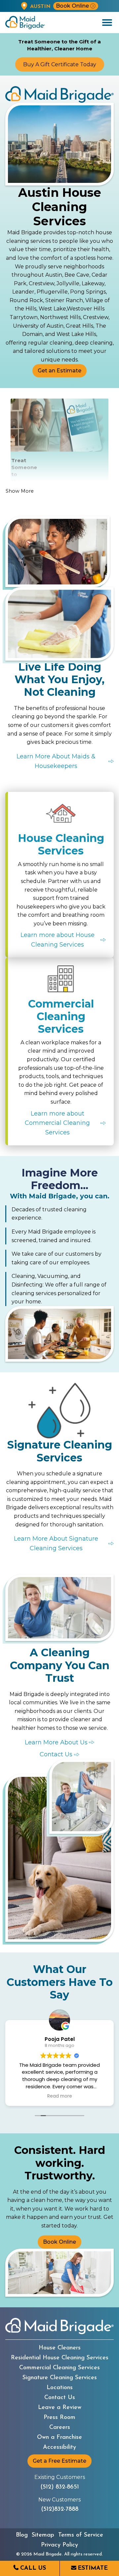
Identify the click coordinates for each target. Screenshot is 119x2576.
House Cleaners (60, 2348)
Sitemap (43, 2535)
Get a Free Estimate (59, 2461)
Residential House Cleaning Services (60, 2358)
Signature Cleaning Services (60, 2378)
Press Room (59, 2418)
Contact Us (60, 2398)
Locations (60, 2388)
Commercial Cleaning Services (59, 2368)
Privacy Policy (59, 2545)
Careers (60, 2428)
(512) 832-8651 (60, 2487)
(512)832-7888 (60, 2509)
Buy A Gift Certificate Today (60, 64)
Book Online (72, 6)
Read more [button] (60, 2096)
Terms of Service (81, 2535)
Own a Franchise (59, 2438)
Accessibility (59, 2447)
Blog (22, 2535)
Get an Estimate (59, 371)
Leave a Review (60, 2408)
